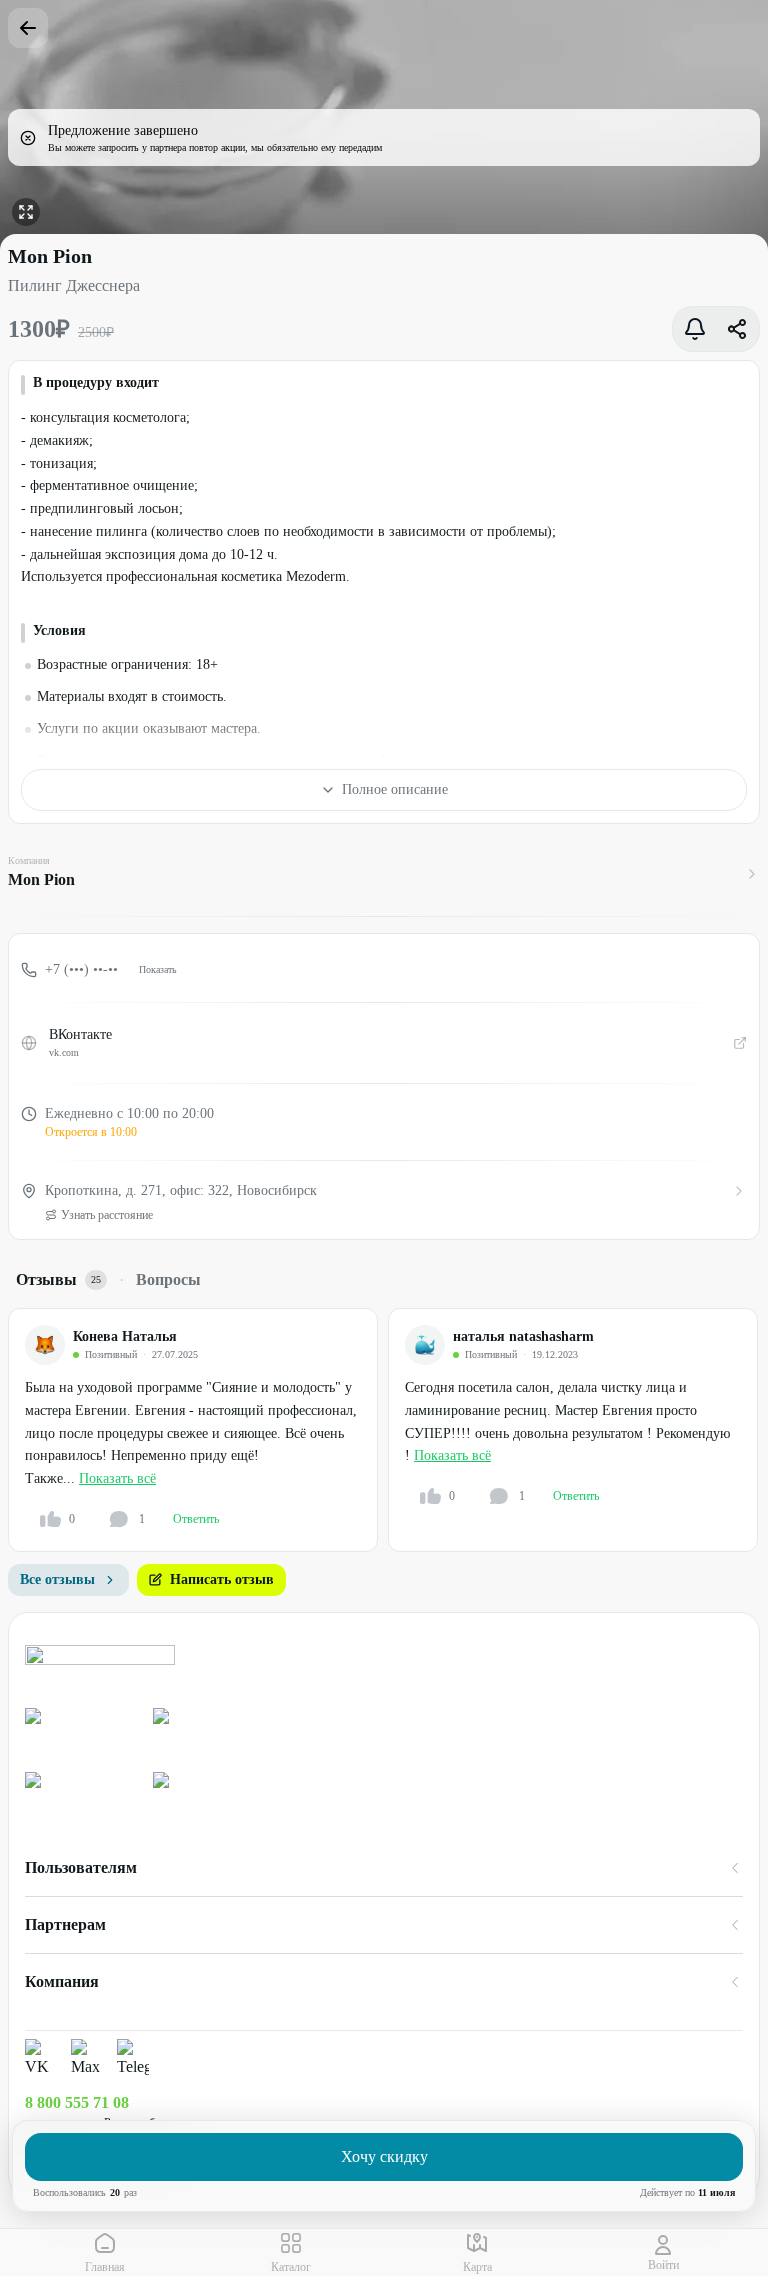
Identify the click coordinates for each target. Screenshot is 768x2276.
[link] (81, 1732)
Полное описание (395, 789)
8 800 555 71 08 (77, 2102)
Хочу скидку (384, 2156)
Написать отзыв (222, 1579)
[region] (388, 1430)
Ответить (196, 1519)
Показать (158, 969)
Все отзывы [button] (57, 1579)
